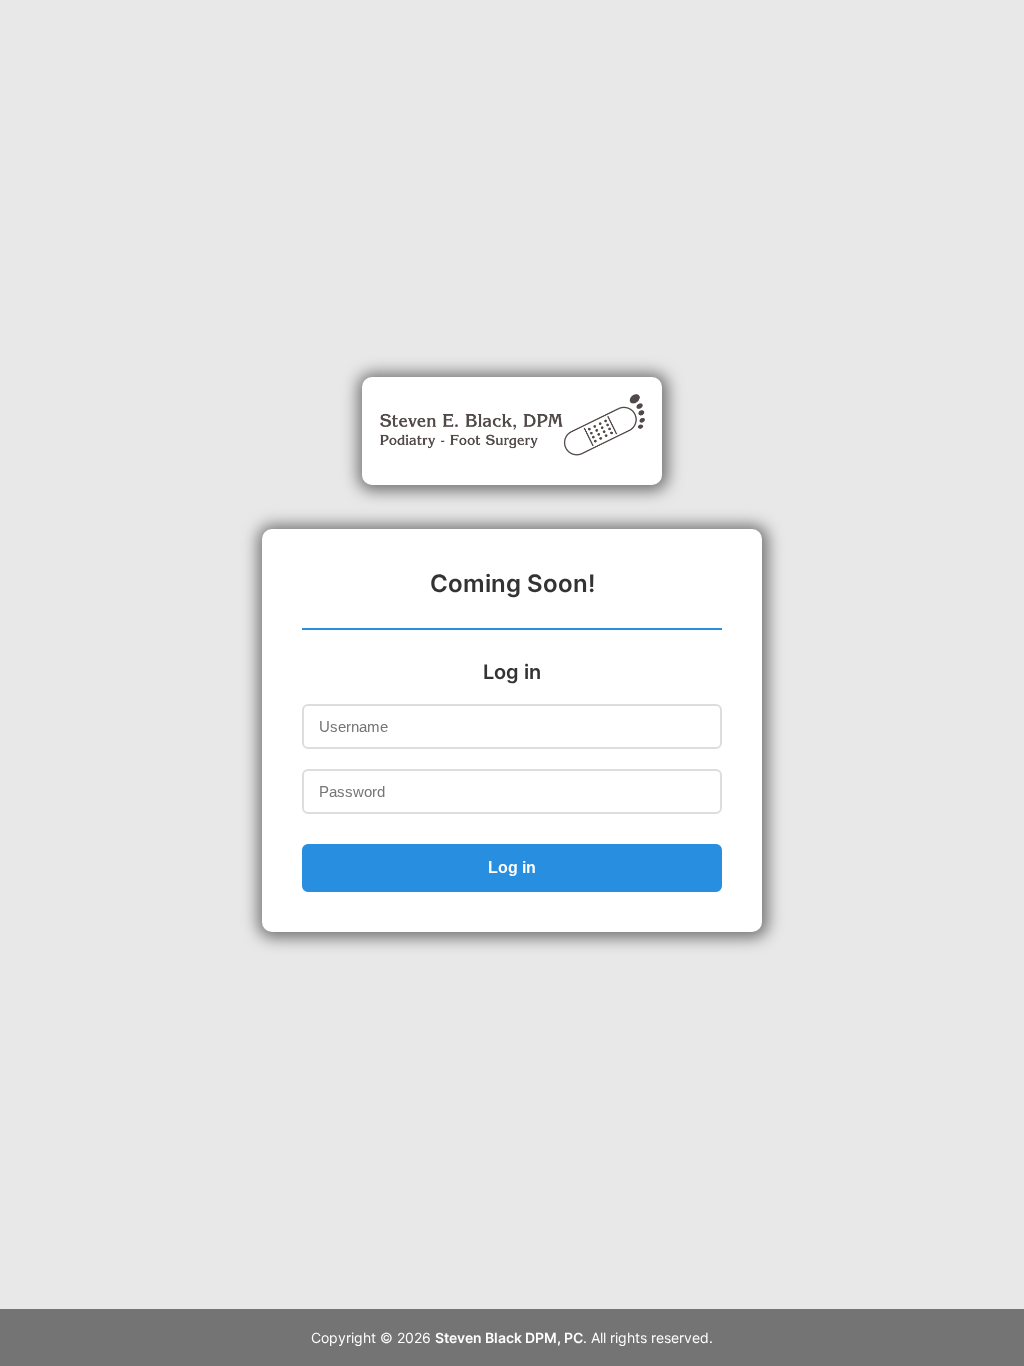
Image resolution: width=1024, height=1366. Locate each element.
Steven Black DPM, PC (509, 1337)
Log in (512, 867)
